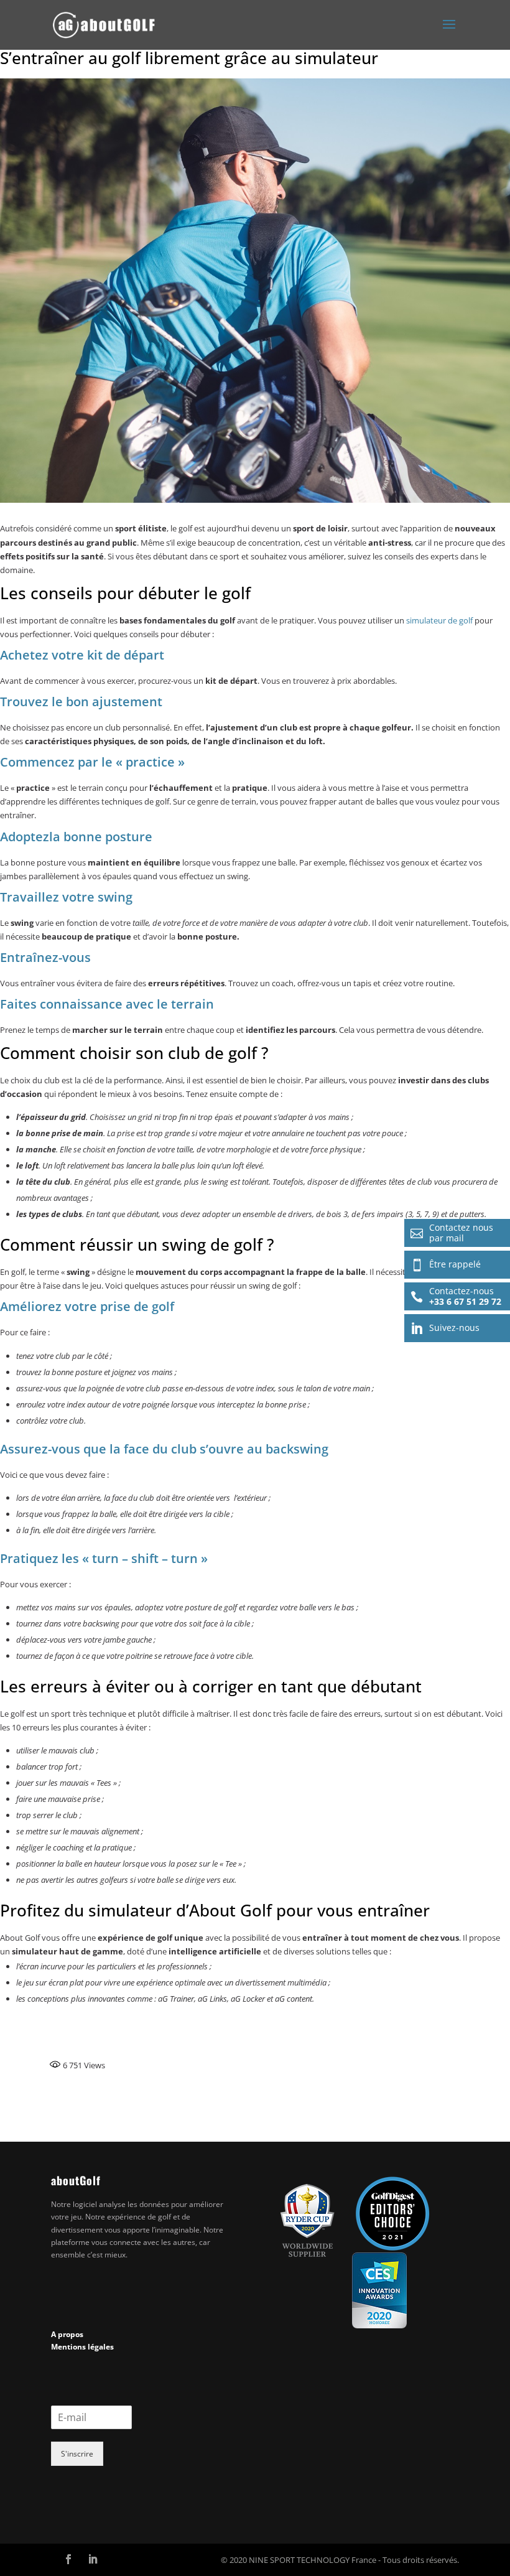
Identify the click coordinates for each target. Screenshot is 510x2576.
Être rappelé (446, 1264)
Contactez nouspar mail (452, 1233)
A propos (67, 2334)
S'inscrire (77, 2454)
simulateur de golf (439, 620)
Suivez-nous (445, 1328)
